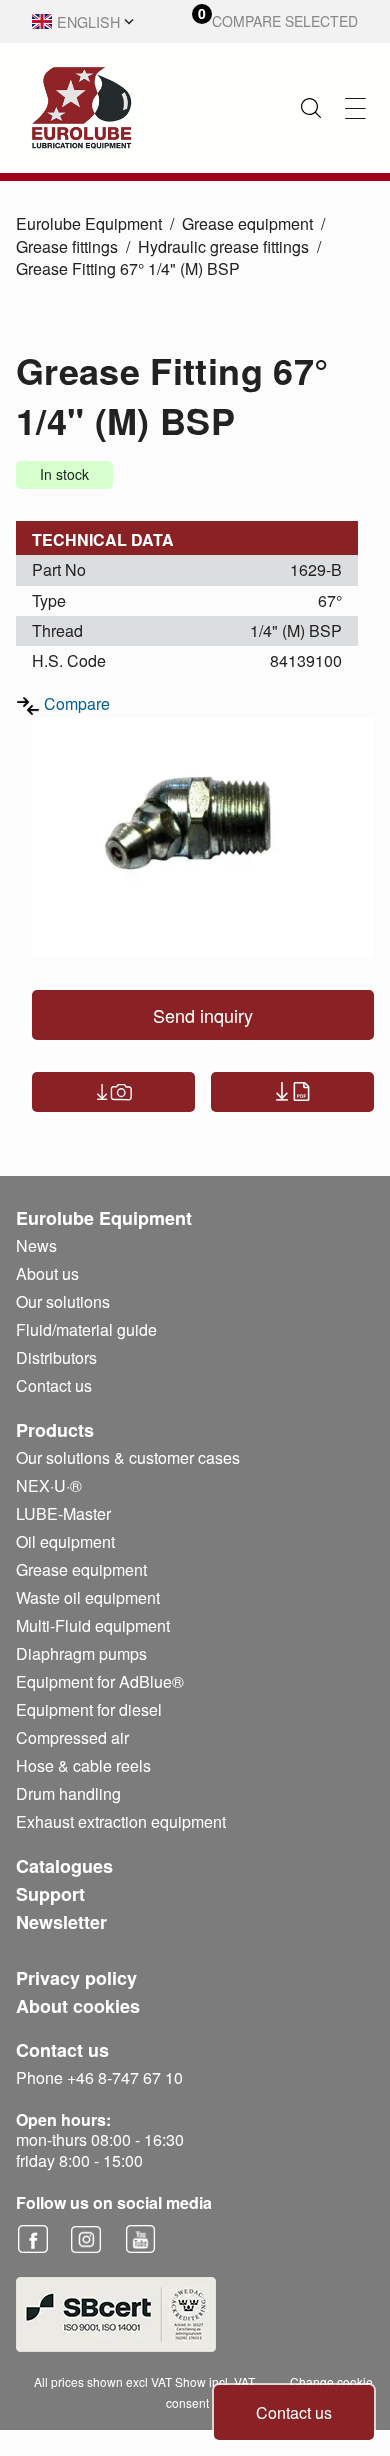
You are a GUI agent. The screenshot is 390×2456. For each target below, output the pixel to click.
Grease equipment (247, 223)
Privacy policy (76, 1978)
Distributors (56, 1357)
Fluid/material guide (86, 1329)
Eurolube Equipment (89, 223)
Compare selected (285, 21)
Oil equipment (65, 1541)
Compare (77, 703)
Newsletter (61, 1922)
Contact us (294, 2412)
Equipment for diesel (89, 1709)
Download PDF (292, 1092)
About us (47, 1273)
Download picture (113, 1092)
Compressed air (72, 1737)
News (36, 1245)
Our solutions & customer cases (128, 1457)
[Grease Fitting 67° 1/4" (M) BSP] (203, 838)
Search (311, 108)
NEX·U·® (49, 1485)
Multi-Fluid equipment (93, 1625)
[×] (355, 108)
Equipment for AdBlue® (100, 1681)
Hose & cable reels (83, 1765)
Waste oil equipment (88, 1597)
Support (50, 1894)
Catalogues (64, 1866)
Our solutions (63, 1301)
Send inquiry (203, 1015)
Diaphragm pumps (81, 1653)
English (88, 21)
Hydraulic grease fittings (223, 246)
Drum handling (68, 1793)
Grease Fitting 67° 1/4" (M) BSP (128, 268)
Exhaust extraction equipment (121, 1821)
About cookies (78, 2006)
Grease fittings (67, 246)
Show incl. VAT (215, 2381)
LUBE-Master (63, 1513)
